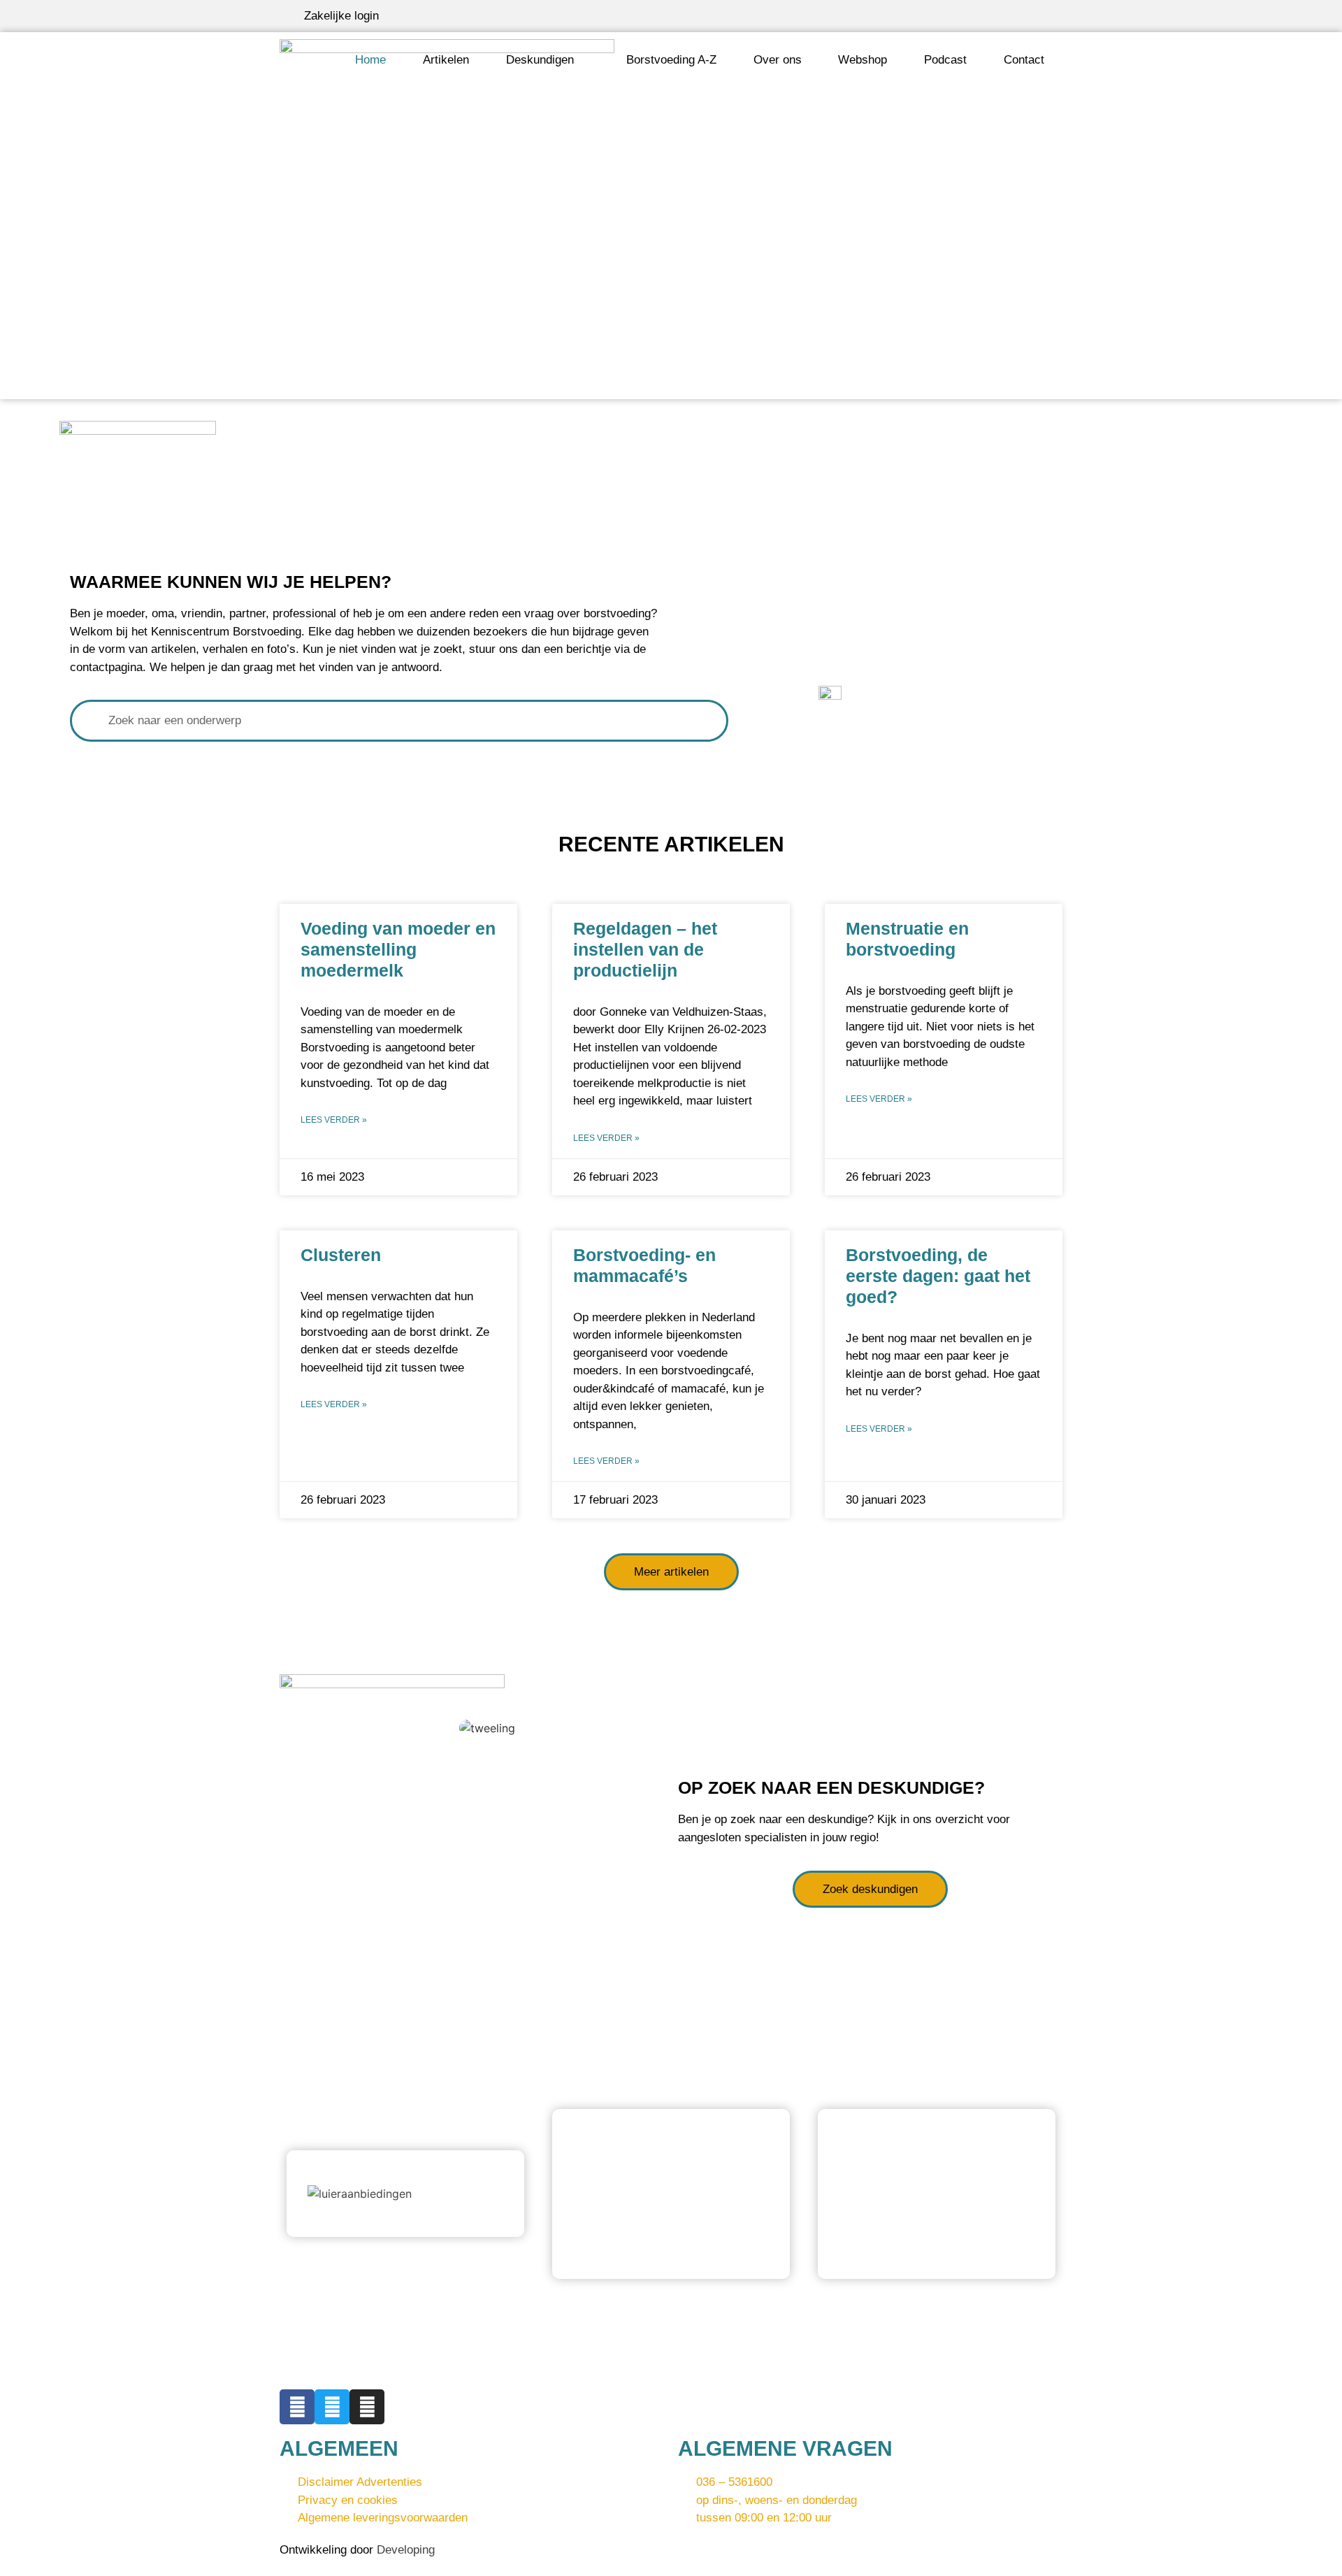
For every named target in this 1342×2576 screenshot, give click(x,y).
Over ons (778, 60)
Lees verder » (334, 1120)
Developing (406, 2550)
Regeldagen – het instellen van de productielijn (645, 949)
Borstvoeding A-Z (671, 60)
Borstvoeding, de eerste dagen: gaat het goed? (938, 1276)
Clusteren (341, 1255)
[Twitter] (332, 2407)
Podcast (945, 60)
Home (370, 60)
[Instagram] (367, 2407)
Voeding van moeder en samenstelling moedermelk (398, 949)
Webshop (863, 60)
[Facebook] (297, 2407)
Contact (1024, 60)
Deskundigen (540, 60)
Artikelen (446, 60)
